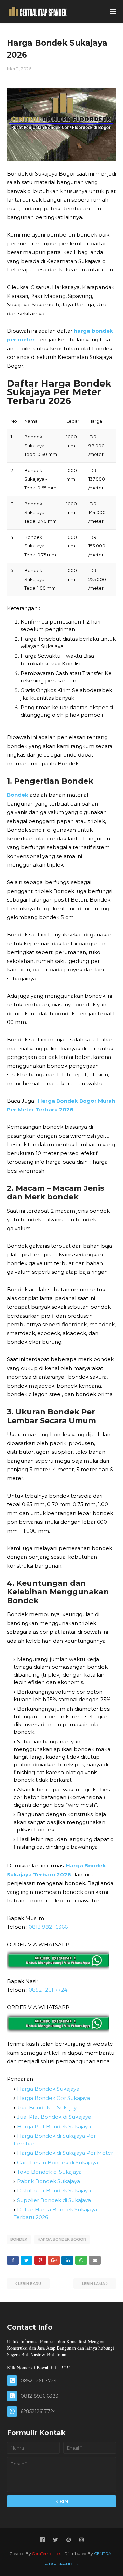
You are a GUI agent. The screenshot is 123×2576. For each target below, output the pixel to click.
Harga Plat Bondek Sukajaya (54, 2126)
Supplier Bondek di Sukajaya (54, 2200)
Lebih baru (30, 2284)
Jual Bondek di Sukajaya (48, 2108)
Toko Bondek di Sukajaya (49, 2172)
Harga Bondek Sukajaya (48, 2089)
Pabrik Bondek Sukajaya (49, 2181)
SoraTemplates (47, 2554)
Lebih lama (93, 2284)
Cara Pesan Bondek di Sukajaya (58, 2162)
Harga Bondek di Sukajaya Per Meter (65, 2153)
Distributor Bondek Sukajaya (54, 2191)
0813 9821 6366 (48, 1927)
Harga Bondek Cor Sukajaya (53, 2098)
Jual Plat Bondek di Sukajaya (54, 2117)
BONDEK (19, 2239)
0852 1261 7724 (48, 1990)
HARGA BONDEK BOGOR (62, 2239)
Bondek (18, 795)
